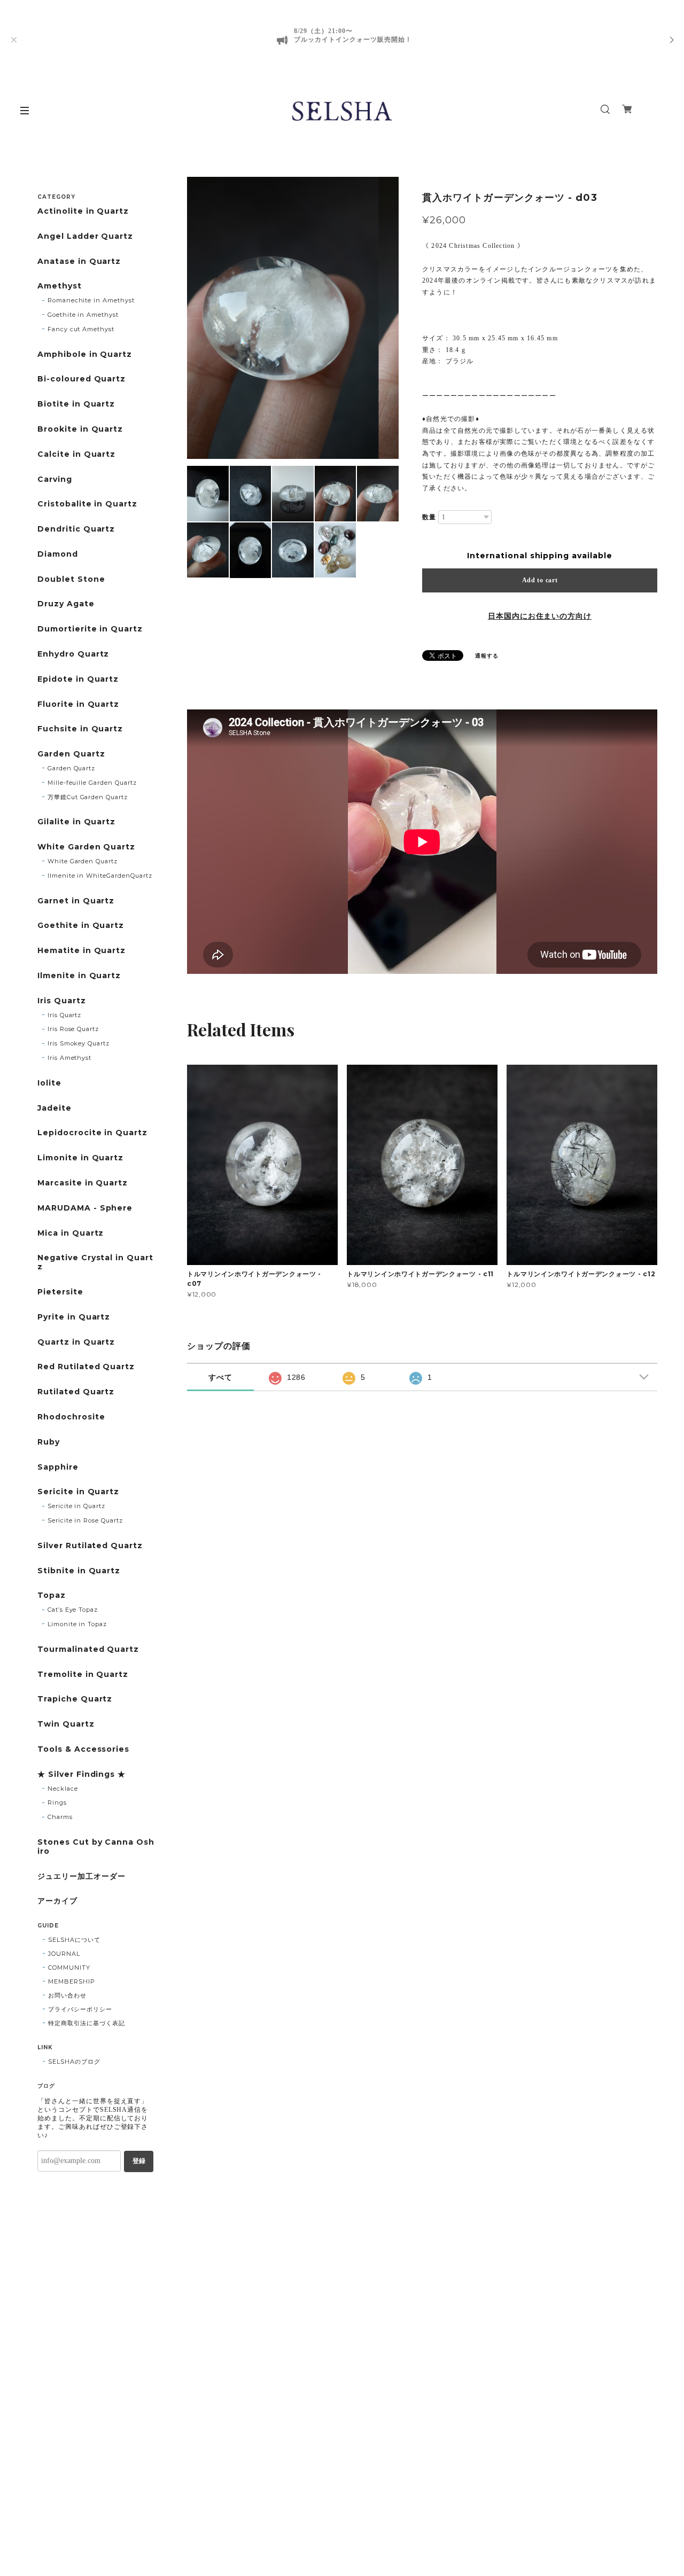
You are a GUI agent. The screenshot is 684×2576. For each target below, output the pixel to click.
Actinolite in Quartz (83, 211)
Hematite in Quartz (81, 951)
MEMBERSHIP (72, 1981)
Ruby (49, 1442)
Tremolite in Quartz (83, 1675)
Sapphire (58, 1467)
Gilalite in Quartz (76, 822)
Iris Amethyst (69, 1058)
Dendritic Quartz (76, 529)
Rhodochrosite (71, 1417)
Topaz (52, 1595)
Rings (57, 1802)
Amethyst (60, 286)
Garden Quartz (71, 754)
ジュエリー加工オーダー (81, 1876)
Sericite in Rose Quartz (85, 1520)
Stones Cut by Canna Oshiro (96, 1847)
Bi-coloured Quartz (81, 379)
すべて (220, 1377)
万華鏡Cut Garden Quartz (88, 797)
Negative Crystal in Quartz (95, 1262)
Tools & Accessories (83, 1749)
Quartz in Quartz (76, 1342)
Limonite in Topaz (77, 1624)
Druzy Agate (66, 604)
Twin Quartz (66, 1724)
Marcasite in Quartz (83, 1183)
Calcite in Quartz (76, 454)
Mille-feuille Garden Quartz (92, 783)
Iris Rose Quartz (73, 1029)
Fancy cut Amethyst (81, 329)
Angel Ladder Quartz (85, 236)
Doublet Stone (71, 579)
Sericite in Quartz (78, 1492)
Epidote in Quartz (78, 679)
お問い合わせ (67, 1995)
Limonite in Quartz (80, 1158)
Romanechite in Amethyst (91, 300)
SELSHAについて (74, 1940)
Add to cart (540, 580)
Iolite (49, 1083)
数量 (429, 517)
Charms (60, 1817)
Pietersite (60, 1292)
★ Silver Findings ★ (81, 1774)
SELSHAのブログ (74, 2062)
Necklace (63, 1789)
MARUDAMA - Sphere (85, 1208)
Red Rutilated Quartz (86, 1367)
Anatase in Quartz (79, 261)
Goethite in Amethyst (83, 315)
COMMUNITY (69, 1968)
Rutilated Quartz (76, 1392)
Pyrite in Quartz (74, 1317)
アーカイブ (57, 1901)
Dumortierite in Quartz (90, 629)
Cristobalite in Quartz (87, 504)
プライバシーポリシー (80, 2009)
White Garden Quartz (86, 847)
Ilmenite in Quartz (79, 976)
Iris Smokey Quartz (79, 1043)
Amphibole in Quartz (85, 354)
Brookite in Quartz (80, 429)
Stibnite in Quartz (79, 1571)
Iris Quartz (62, 1001)
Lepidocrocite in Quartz (92, 1133)
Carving (55, 479)
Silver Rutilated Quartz (90, 1546)
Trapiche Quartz (75, 1699)
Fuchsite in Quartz (80, 729)
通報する (487, 656)
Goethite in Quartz (81, 926)
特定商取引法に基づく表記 (87, 2023)
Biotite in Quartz (76, 404)
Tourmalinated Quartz (88, 1649)
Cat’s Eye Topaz (73, 1610)
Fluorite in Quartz (78, 704)
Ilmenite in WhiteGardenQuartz (100, 876)
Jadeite (55, 1108)
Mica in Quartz (71, 1233)
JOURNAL (64, 1954)
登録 (139, 2161)
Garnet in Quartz (76, 901)
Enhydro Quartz (73, 654)
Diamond (58, 554)
